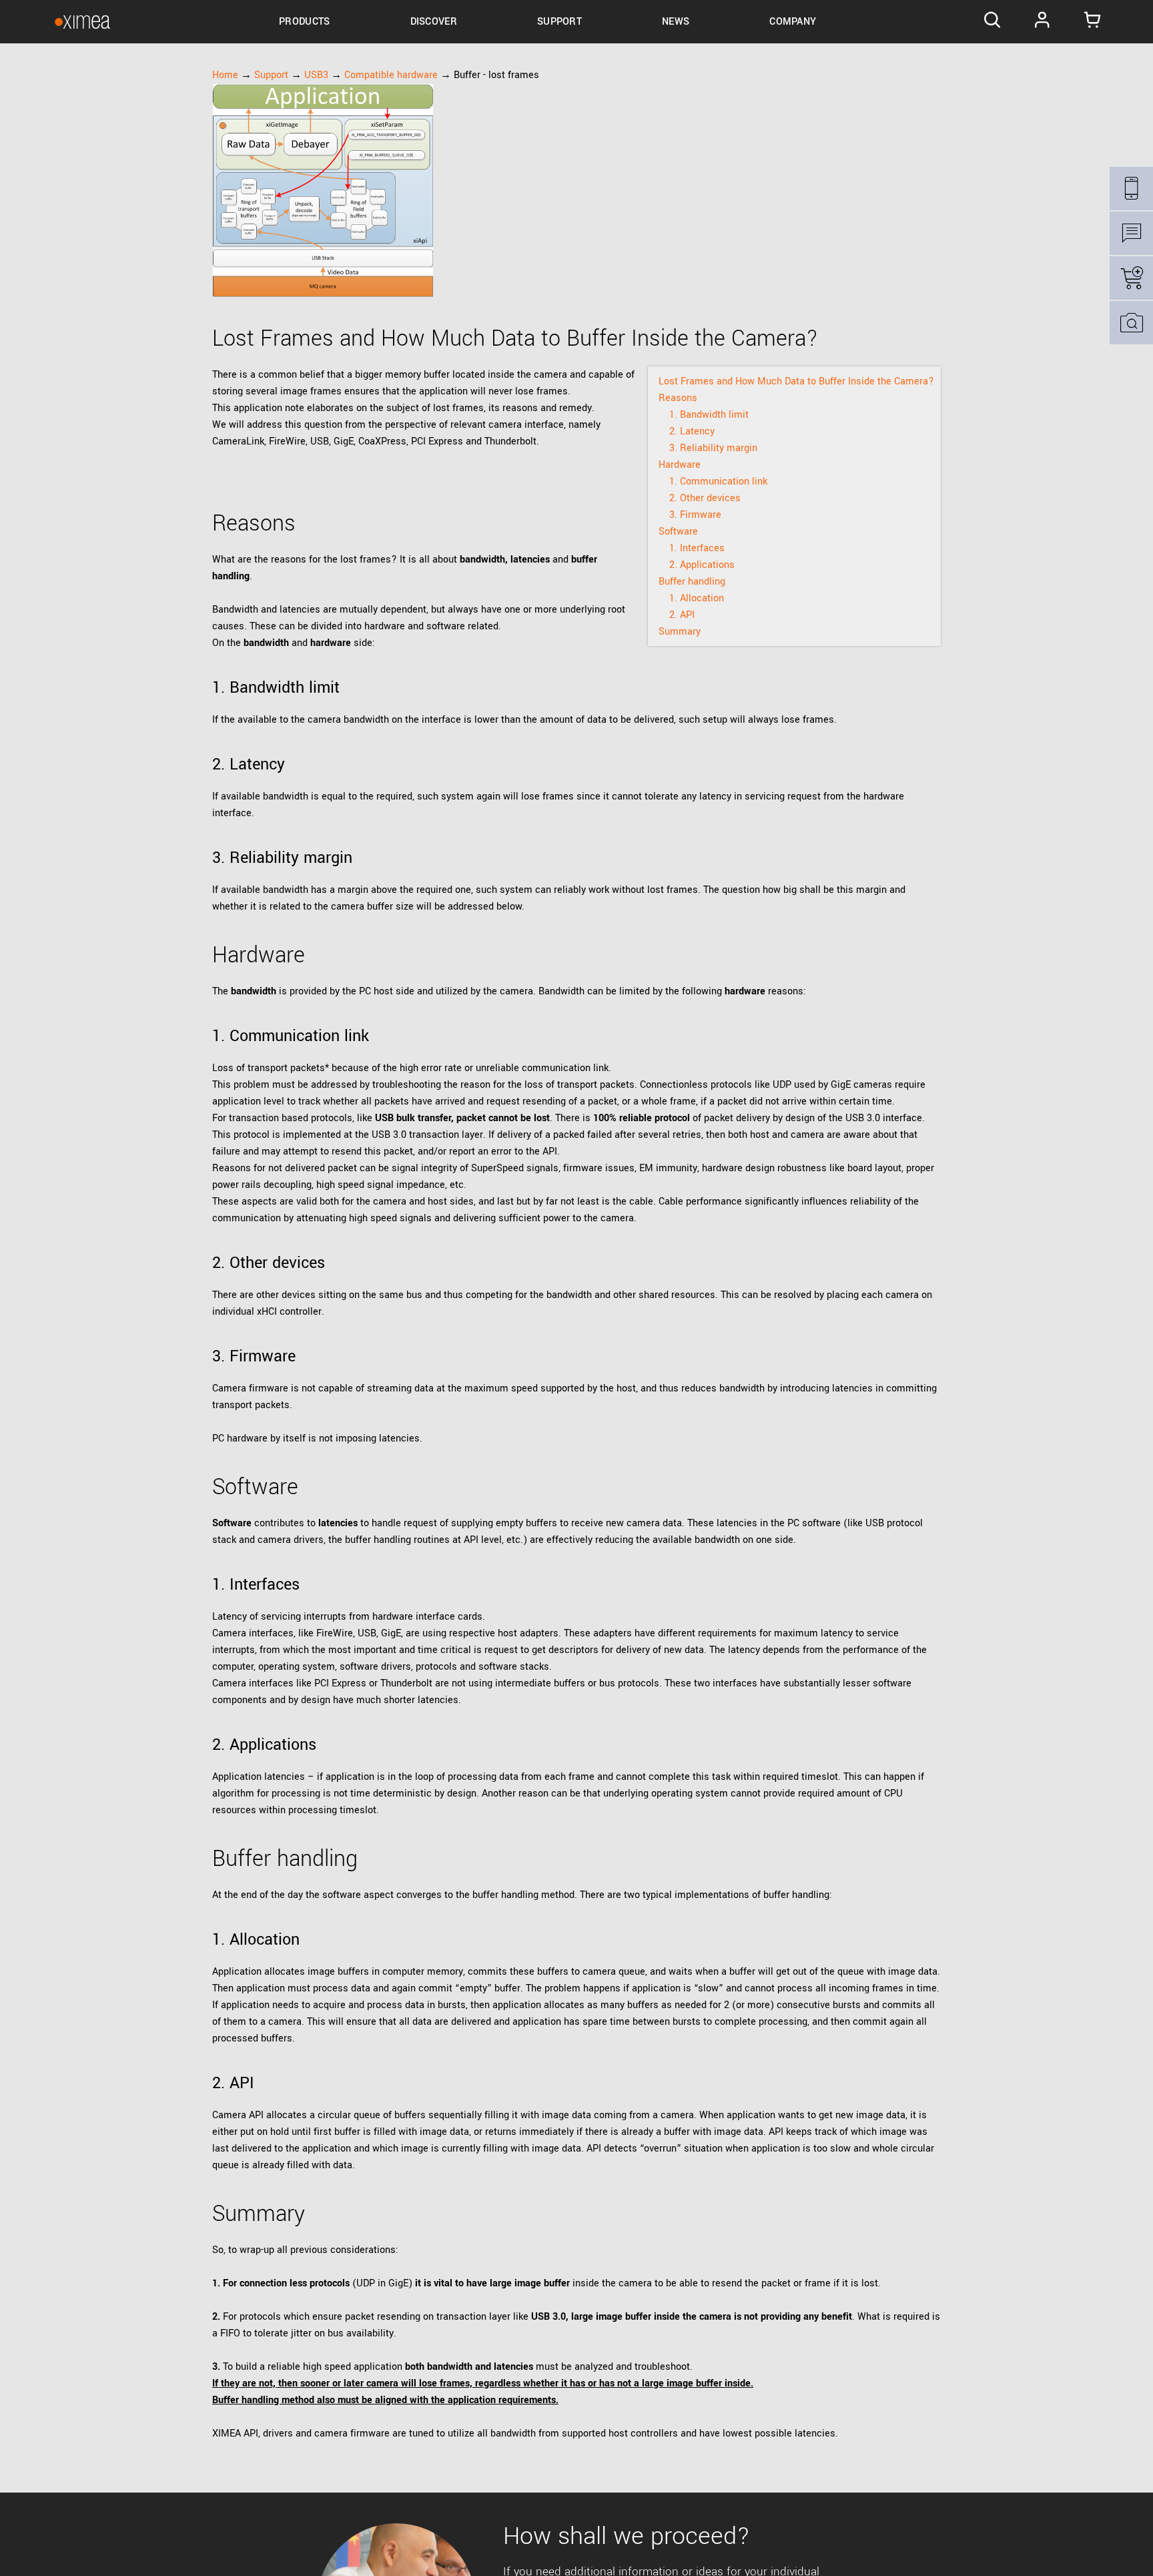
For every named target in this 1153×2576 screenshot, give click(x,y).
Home (225, 75)
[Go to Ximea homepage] (82, 22)
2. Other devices (705, 498)
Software (678, 532)
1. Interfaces (697, 548)
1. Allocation (697, 598)
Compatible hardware (391, 75)
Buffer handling (692, 582)
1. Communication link (718, 481)
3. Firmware (695, 515)
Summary (680, 632)
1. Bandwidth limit (709, 415)
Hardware (680, 465)
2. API (682, 615)
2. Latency (692, 431)
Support (271, 75)
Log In (1042, 22)
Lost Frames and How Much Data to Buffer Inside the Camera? (796, 381)
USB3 (316, 75)
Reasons (678, 398)
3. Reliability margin (713, 448)
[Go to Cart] (1092, 22)
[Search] (993, 22)
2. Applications (702, 565)
